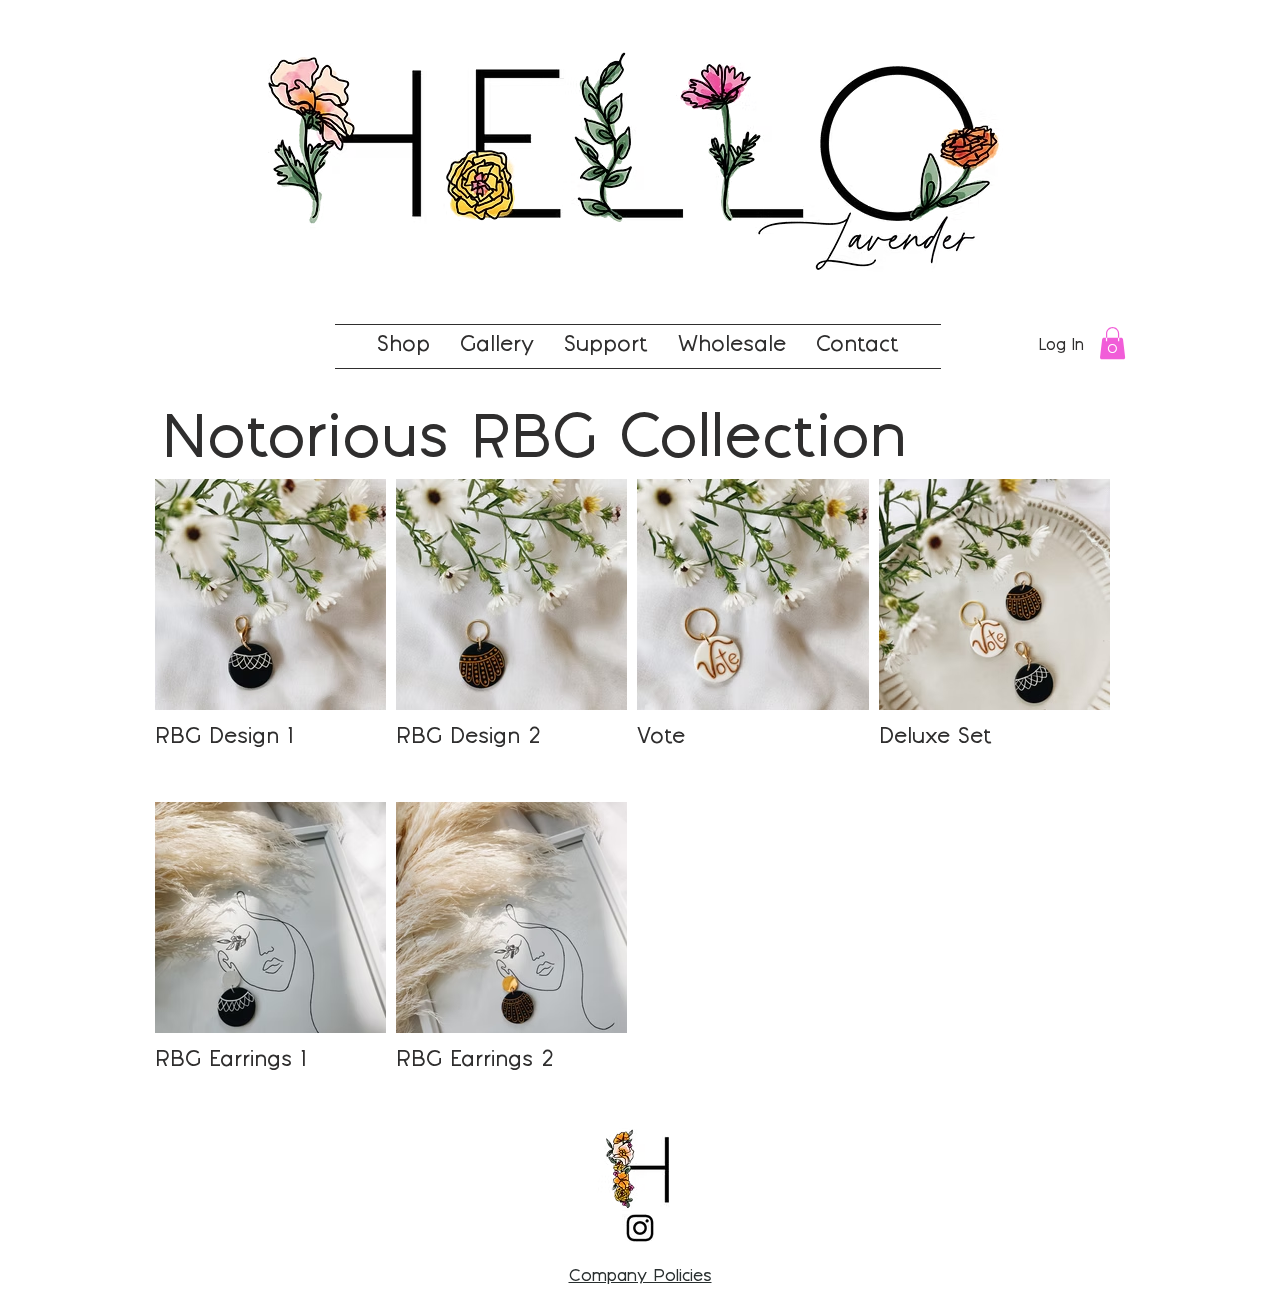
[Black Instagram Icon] (640, 1228)
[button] (1112, 343)
